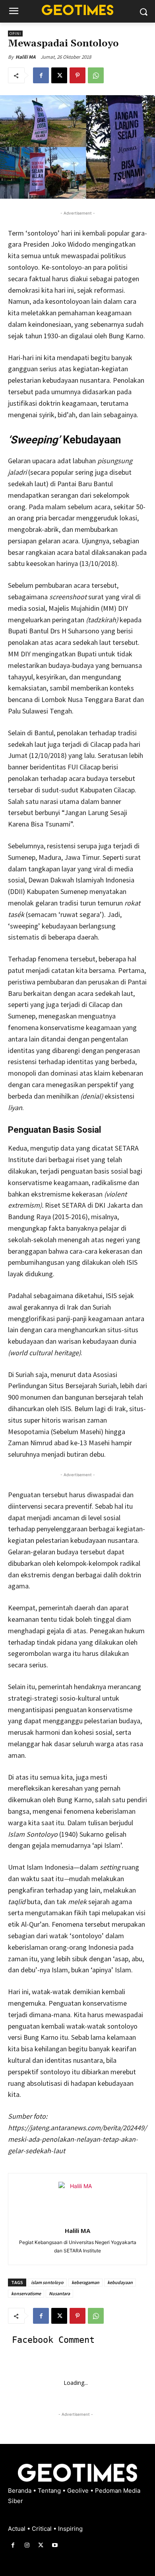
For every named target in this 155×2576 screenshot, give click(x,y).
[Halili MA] (77, 2201)
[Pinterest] (77, 75)
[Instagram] (27, 2545)
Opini (15, 34)
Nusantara (59, 2293)
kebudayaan (120, 2282)
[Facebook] (41, 75)
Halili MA (25, 57)
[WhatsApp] (96, 75)
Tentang (50, 2491)
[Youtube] (55, 2545)
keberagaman (85, 2282)
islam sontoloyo (47, 2282)
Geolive (79, 2491)
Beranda (20, 2491)
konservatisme (26, 2293)
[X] (59, 75)
